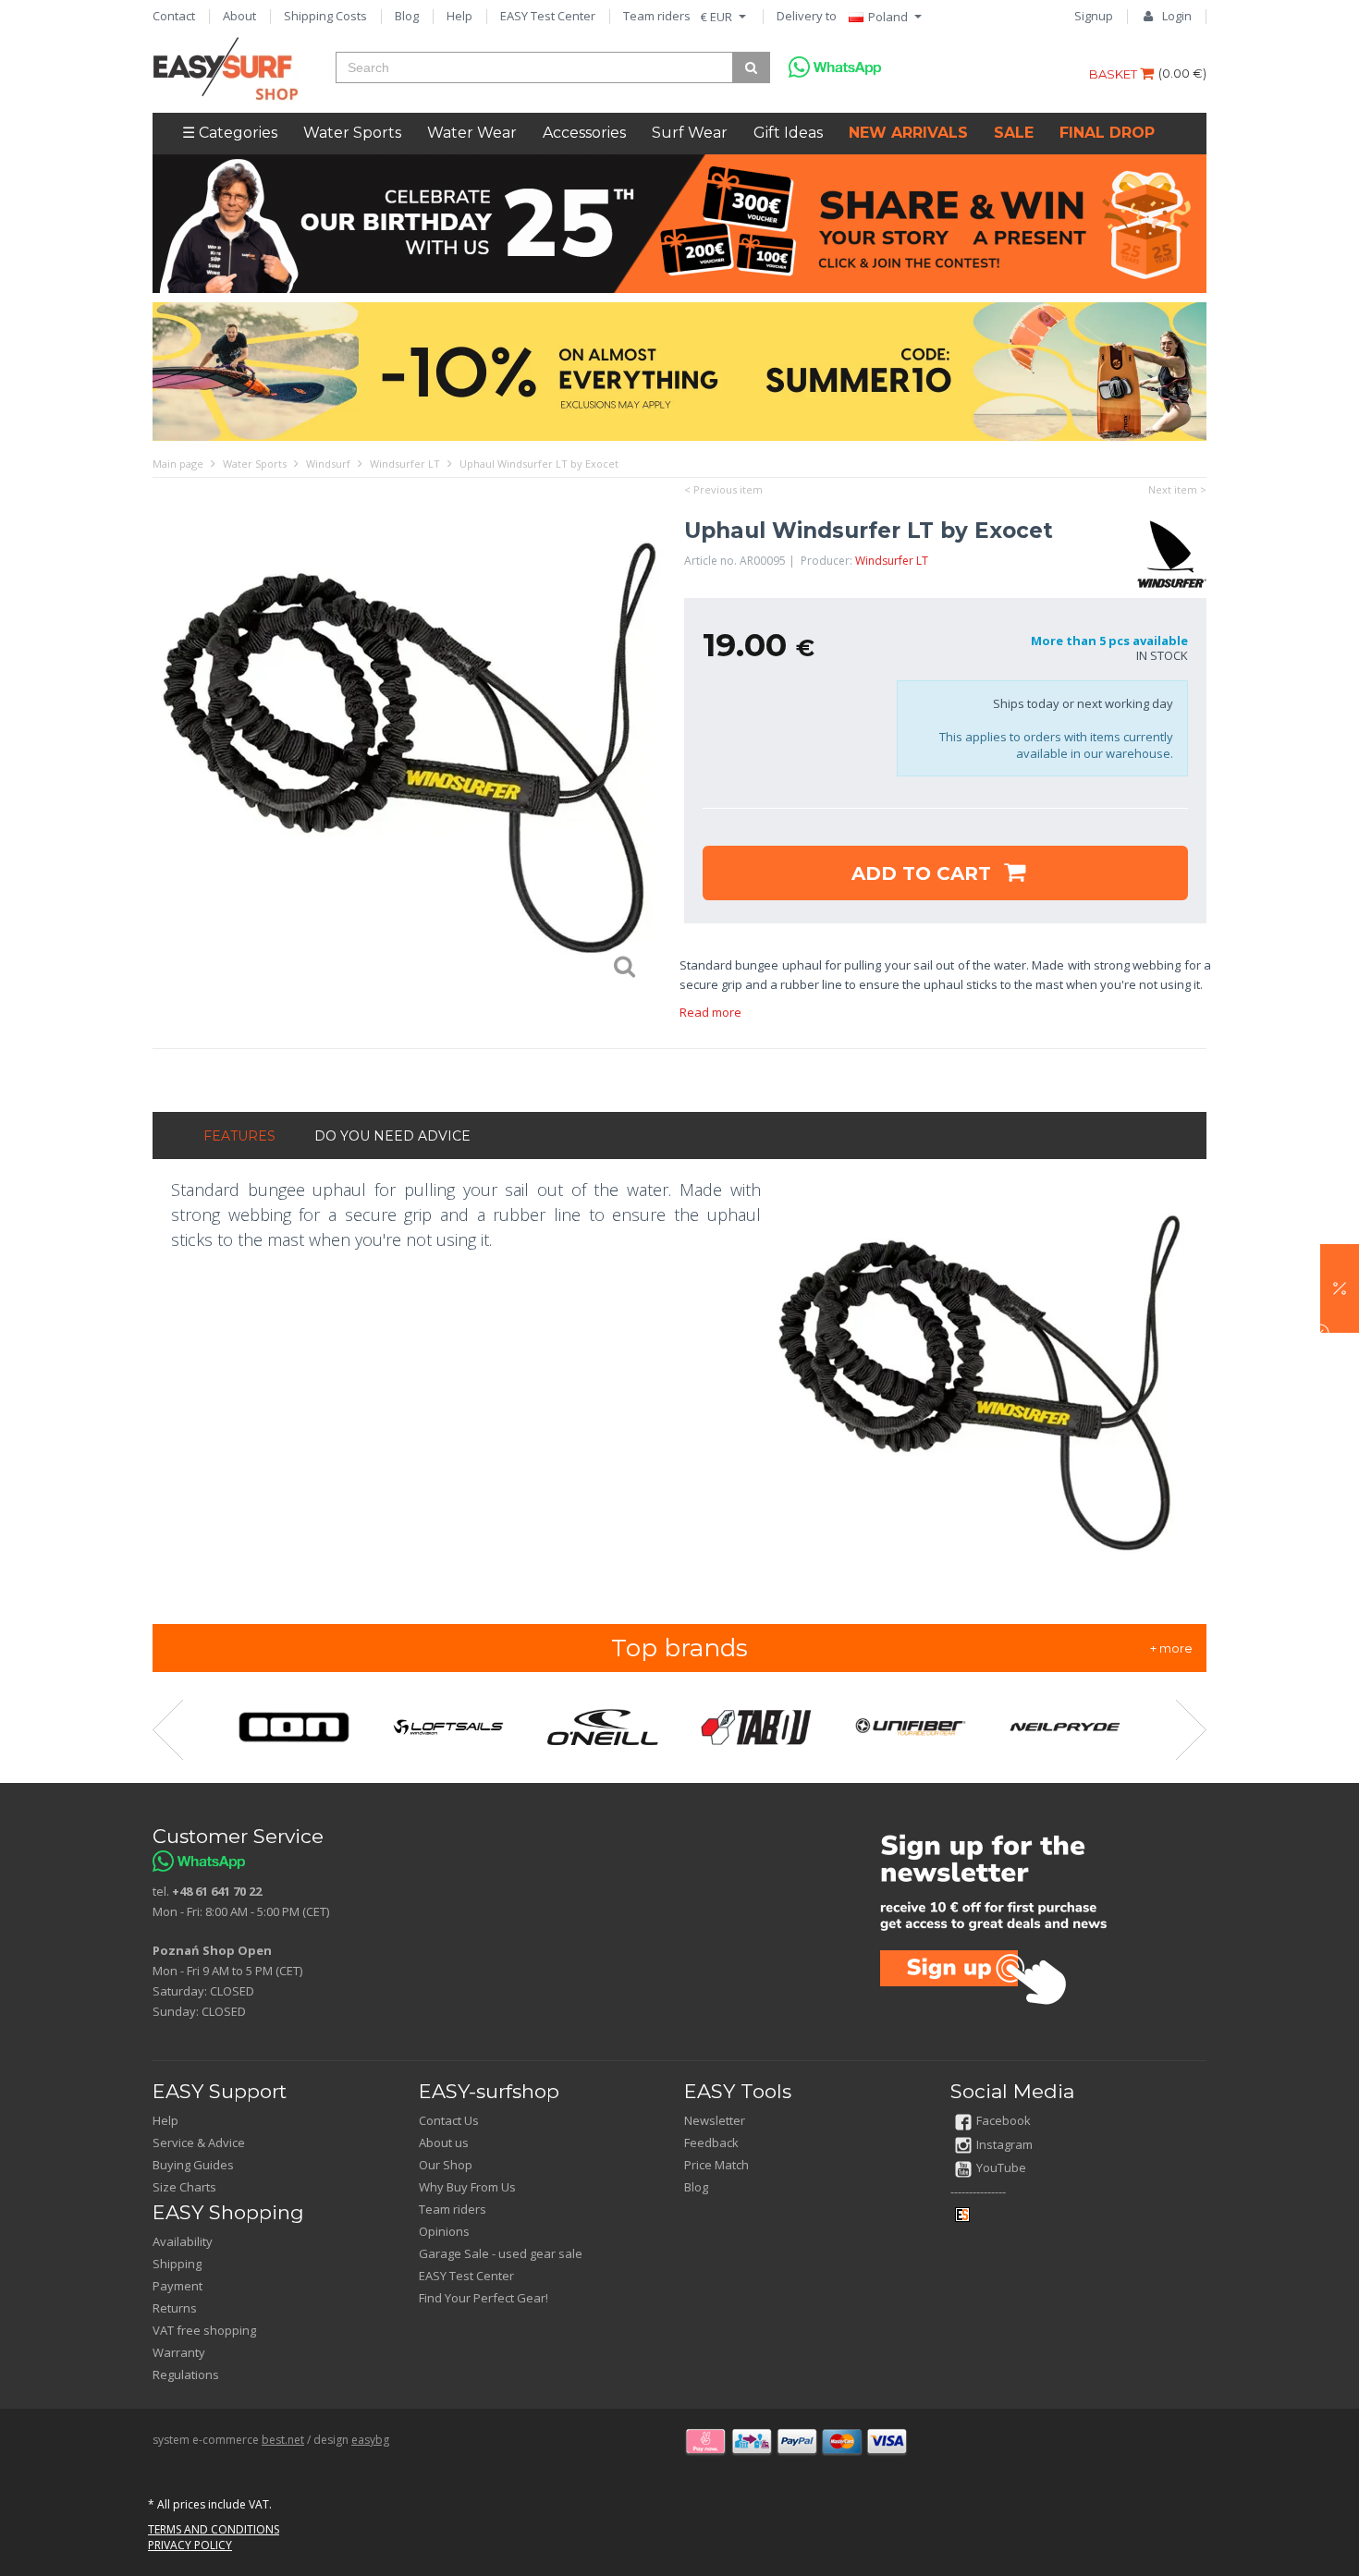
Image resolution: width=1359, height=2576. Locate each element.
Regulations (186, 2375)
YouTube (1001, 2167)
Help (459, 16)
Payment (178, 2286)
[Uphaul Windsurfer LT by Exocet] (409, 753)
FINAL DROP (1107, 133)
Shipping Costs (325, 16)
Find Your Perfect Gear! (484, 2298)
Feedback (711, 2143)
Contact (174, 16)
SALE (1014, 133)
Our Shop (446, 2165)
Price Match (716, 2165)
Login (1177, 16)
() (1182, 73)
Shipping (177, 2264)
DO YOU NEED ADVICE (392, 1136)
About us (444, 2143)
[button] (1340, 1288)
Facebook (1004, 2120)
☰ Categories (230, 133)
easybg (370, 2440)
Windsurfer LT (892, 561)
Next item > (1177, 489)
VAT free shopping (204, 2330)
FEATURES (239, 1136)
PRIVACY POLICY (190, 2545)
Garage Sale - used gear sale (501, 2253)
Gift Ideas (788, 133)
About (239, 16)
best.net (283, 2440)
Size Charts (184, 2187)
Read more (710, 1012)
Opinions (444, 2231)
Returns (175, 2308)
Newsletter (715, 2120)
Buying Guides (193, 2165)
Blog (407, 16)
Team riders (657, 16)
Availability (183, 2241)
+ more (1171, 1648)
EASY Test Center (548, 16)
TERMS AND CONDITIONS (214, 2529)
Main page (178, 464)
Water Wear (472, 133)
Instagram (1004, 2144)
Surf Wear (690, 133)
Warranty (179, 2352)
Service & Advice (199, 2143)
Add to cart (924, 873)
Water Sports (352, 133)
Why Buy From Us (467, 2187)
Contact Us (449, 2120)
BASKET (1114, 74)
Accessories (584, 133)
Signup (1094, 16)
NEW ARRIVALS (908, 133)
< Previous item (723, 489)
